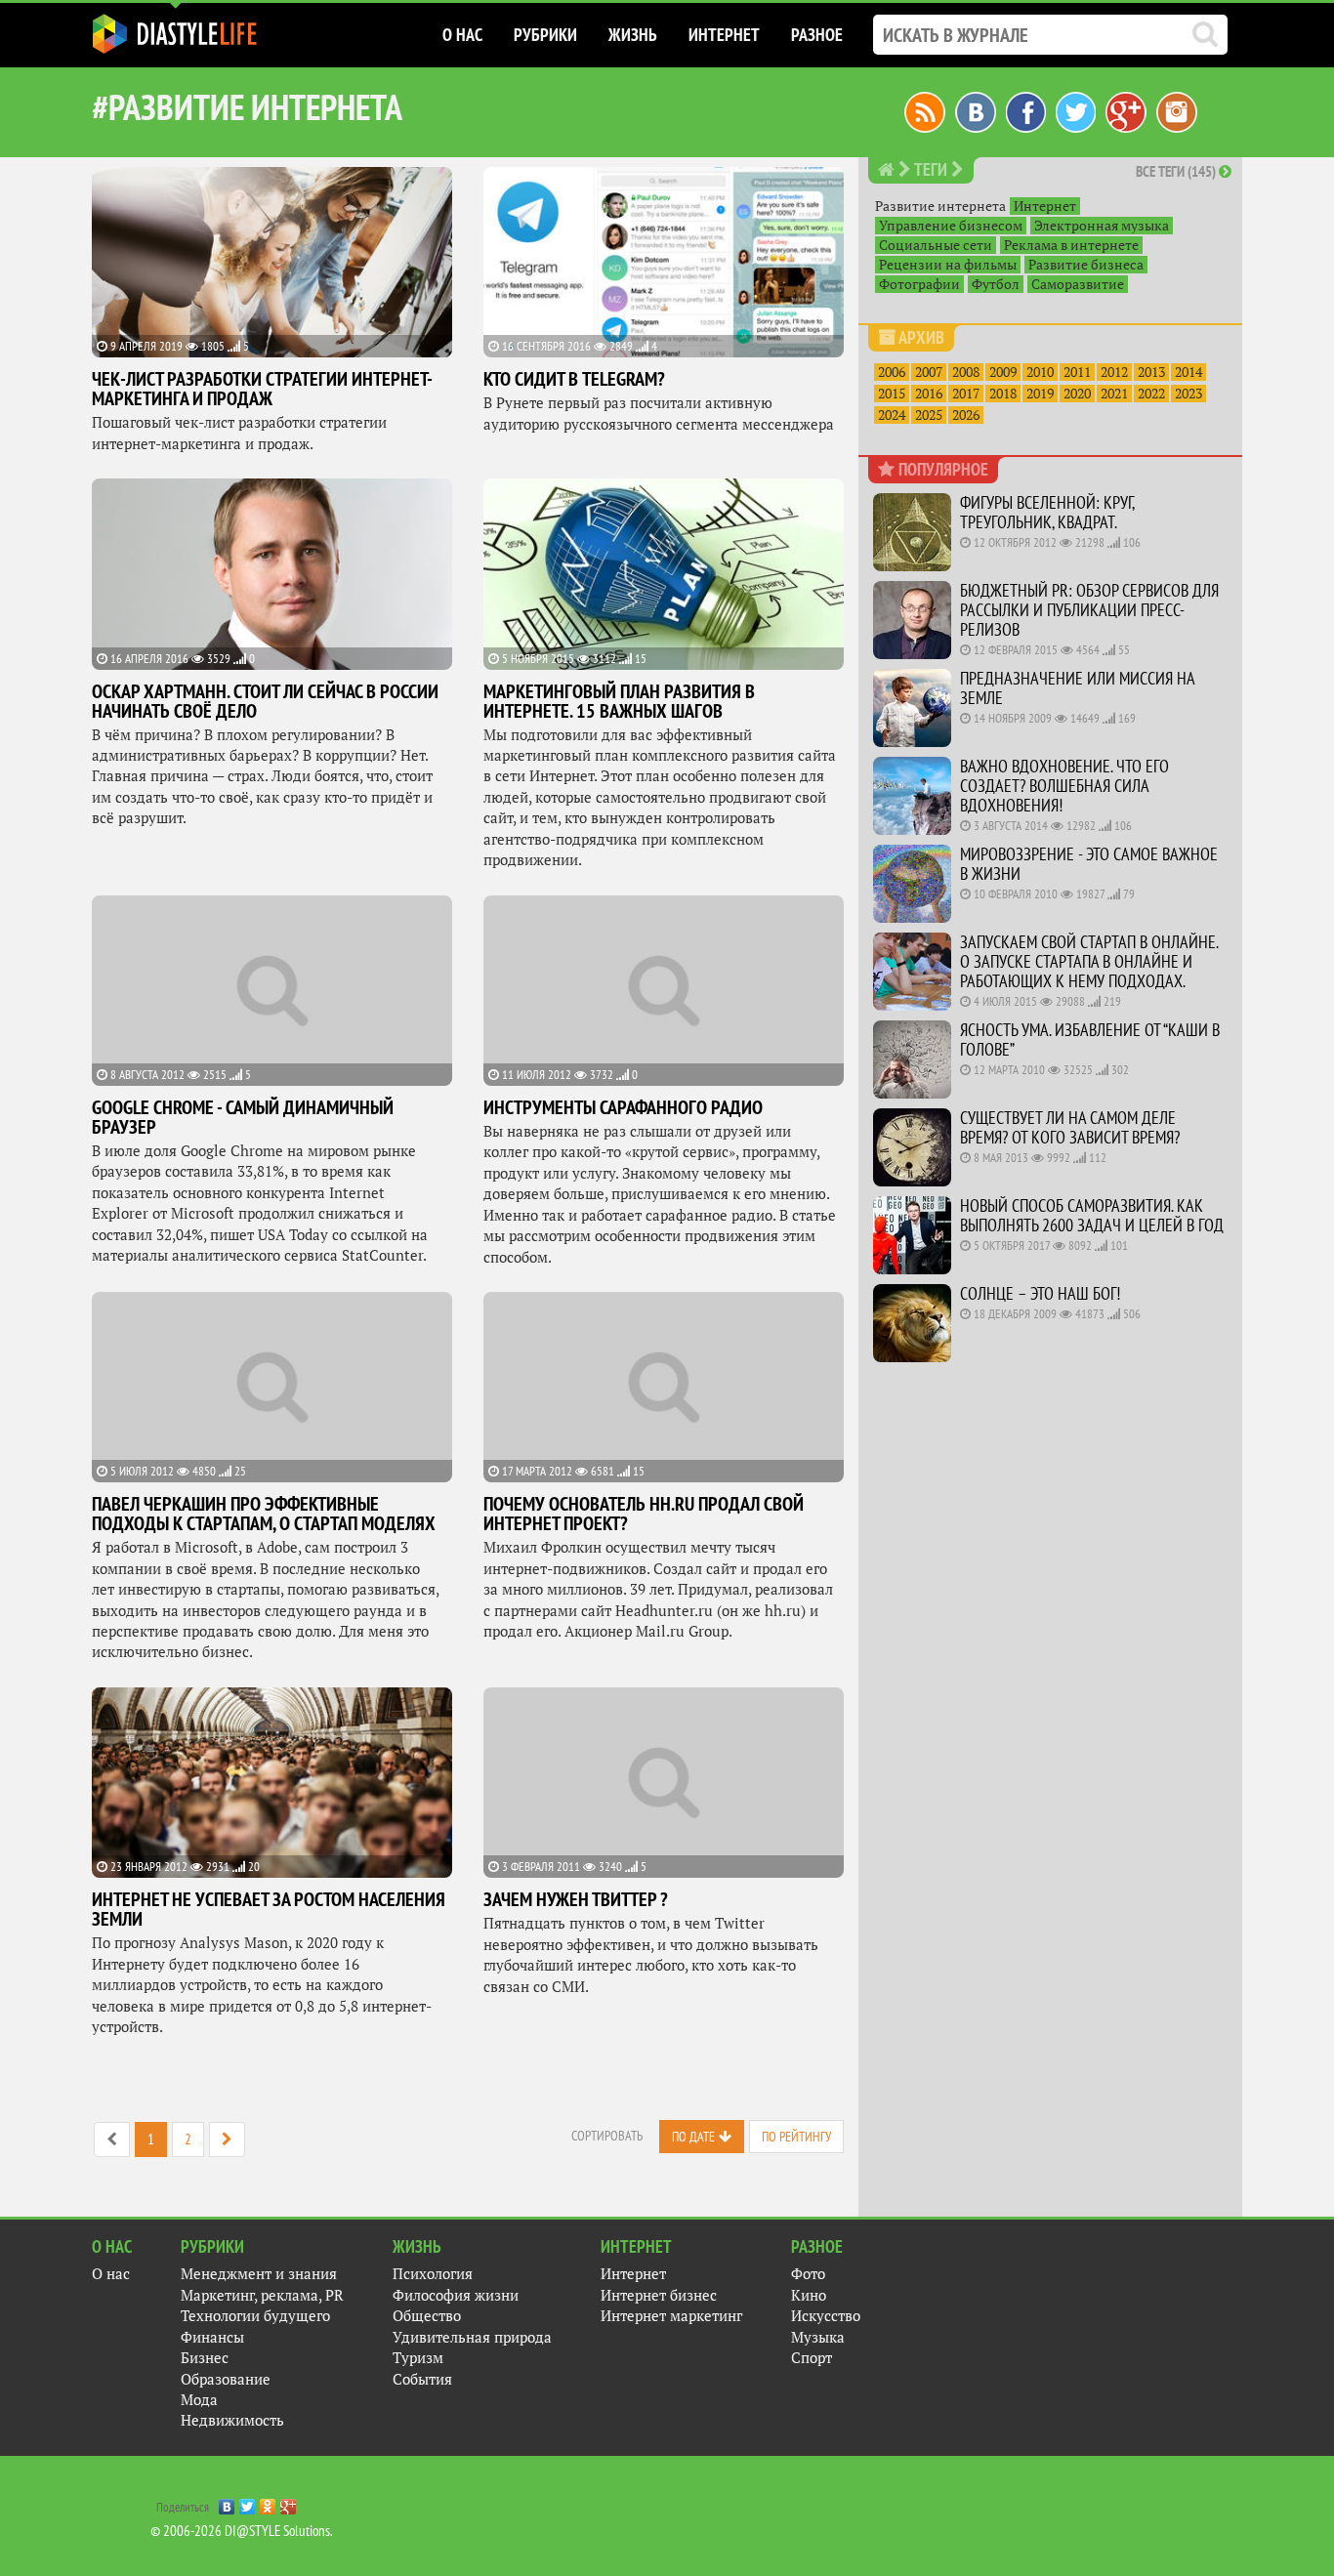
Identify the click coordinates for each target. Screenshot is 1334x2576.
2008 (966, 372)
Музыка (818, 2337)
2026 (966, 415)
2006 (892, 372)
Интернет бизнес (659, 2295)
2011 (1077, 372)
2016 (929, 394)
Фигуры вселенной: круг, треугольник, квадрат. (1047, 512)
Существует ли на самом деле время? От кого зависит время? (1070, 1127)
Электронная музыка (1102, 226)
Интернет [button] (724, 35)
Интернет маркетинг (671, 2316)
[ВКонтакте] (227, 2502)
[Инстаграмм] (1177, 110)
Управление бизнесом (951, 226)
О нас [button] (462, 35)
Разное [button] (817, 35)
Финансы (212, 2337)
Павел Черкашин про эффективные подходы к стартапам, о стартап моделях (264, 1514)
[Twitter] (248, 2502)
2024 (892, 415)
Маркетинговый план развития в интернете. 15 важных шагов (619, 701)
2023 (1188, 394)
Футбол (996, 284)
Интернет (1045, 206)
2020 (1077, 394)
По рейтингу (796, 2137)
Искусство (826, 2316)
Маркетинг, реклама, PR (262, 2295)
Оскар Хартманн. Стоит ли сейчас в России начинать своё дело (265, 701)
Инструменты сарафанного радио (623, 1107)
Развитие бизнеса (1086, 265)
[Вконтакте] (976, 110)
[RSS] (925, 110)
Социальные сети (936, 245)
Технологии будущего (255, 2316)
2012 (1114, 372)
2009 (1003, 372)
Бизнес (205, 2358)
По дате (693, 2137)
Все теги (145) (1177, 171)
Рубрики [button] (545, 35)
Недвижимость (232, 2420)
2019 (1040, 394)
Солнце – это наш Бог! (1040, 1293)
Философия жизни (456, 2295)
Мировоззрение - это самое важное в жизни (1089, 864)
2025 (929, 415)
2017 (966, 394)
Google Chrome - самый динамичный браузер (243, 1117)
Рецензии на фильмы (948, 265)
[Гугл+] (1126, 110)
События (422, 2379)
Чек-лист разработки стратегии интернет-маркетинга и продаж (262, 389)
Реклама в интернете (1071, 245)
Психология (433, 2274)
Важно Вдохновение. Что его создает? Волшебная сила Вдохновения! (1064, 786)
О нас (111, 2274)
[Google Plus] (289, 2502)
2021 (1114, 394)
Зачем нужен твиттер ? (576, 1899)
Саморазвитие (1078, 284)
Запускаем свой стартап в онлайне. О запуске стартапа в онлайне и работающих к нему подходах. (1089, 961)
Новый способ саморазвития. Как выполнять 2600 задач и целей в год (1092, 1215)
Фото (808, 2274)
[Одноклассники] (268, 2502)
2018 (1003, 394)
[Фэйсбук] (1026, 110)
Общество (427, 2316)
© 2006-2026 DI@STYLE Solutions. (242, 2531)
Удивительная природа (472, 2337)
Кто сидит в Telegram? (574, 379)
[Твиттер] (1076, 110)
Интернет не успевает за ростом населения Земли (269, 1909)
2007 (929, 372)
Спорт (812, 2358)
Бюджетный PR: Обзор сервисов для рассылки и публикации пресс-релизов (1089, 610)
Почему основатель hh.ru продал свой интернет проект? (644, 1514)
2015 (892, 394)
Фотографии (919, 284)
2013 (1151, 372)
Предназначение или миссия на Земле (1077, 688)
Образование (226, 2379)
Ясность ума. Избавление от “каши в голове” (1090, 1039)
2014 (1188, 372)
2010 (1040, 372)
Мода (199, 2400)
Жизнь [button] (633, 35)
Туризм (418, 2358)
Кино (809, 2295)
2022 (1151, 394)
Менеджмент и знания (259, 2274)
